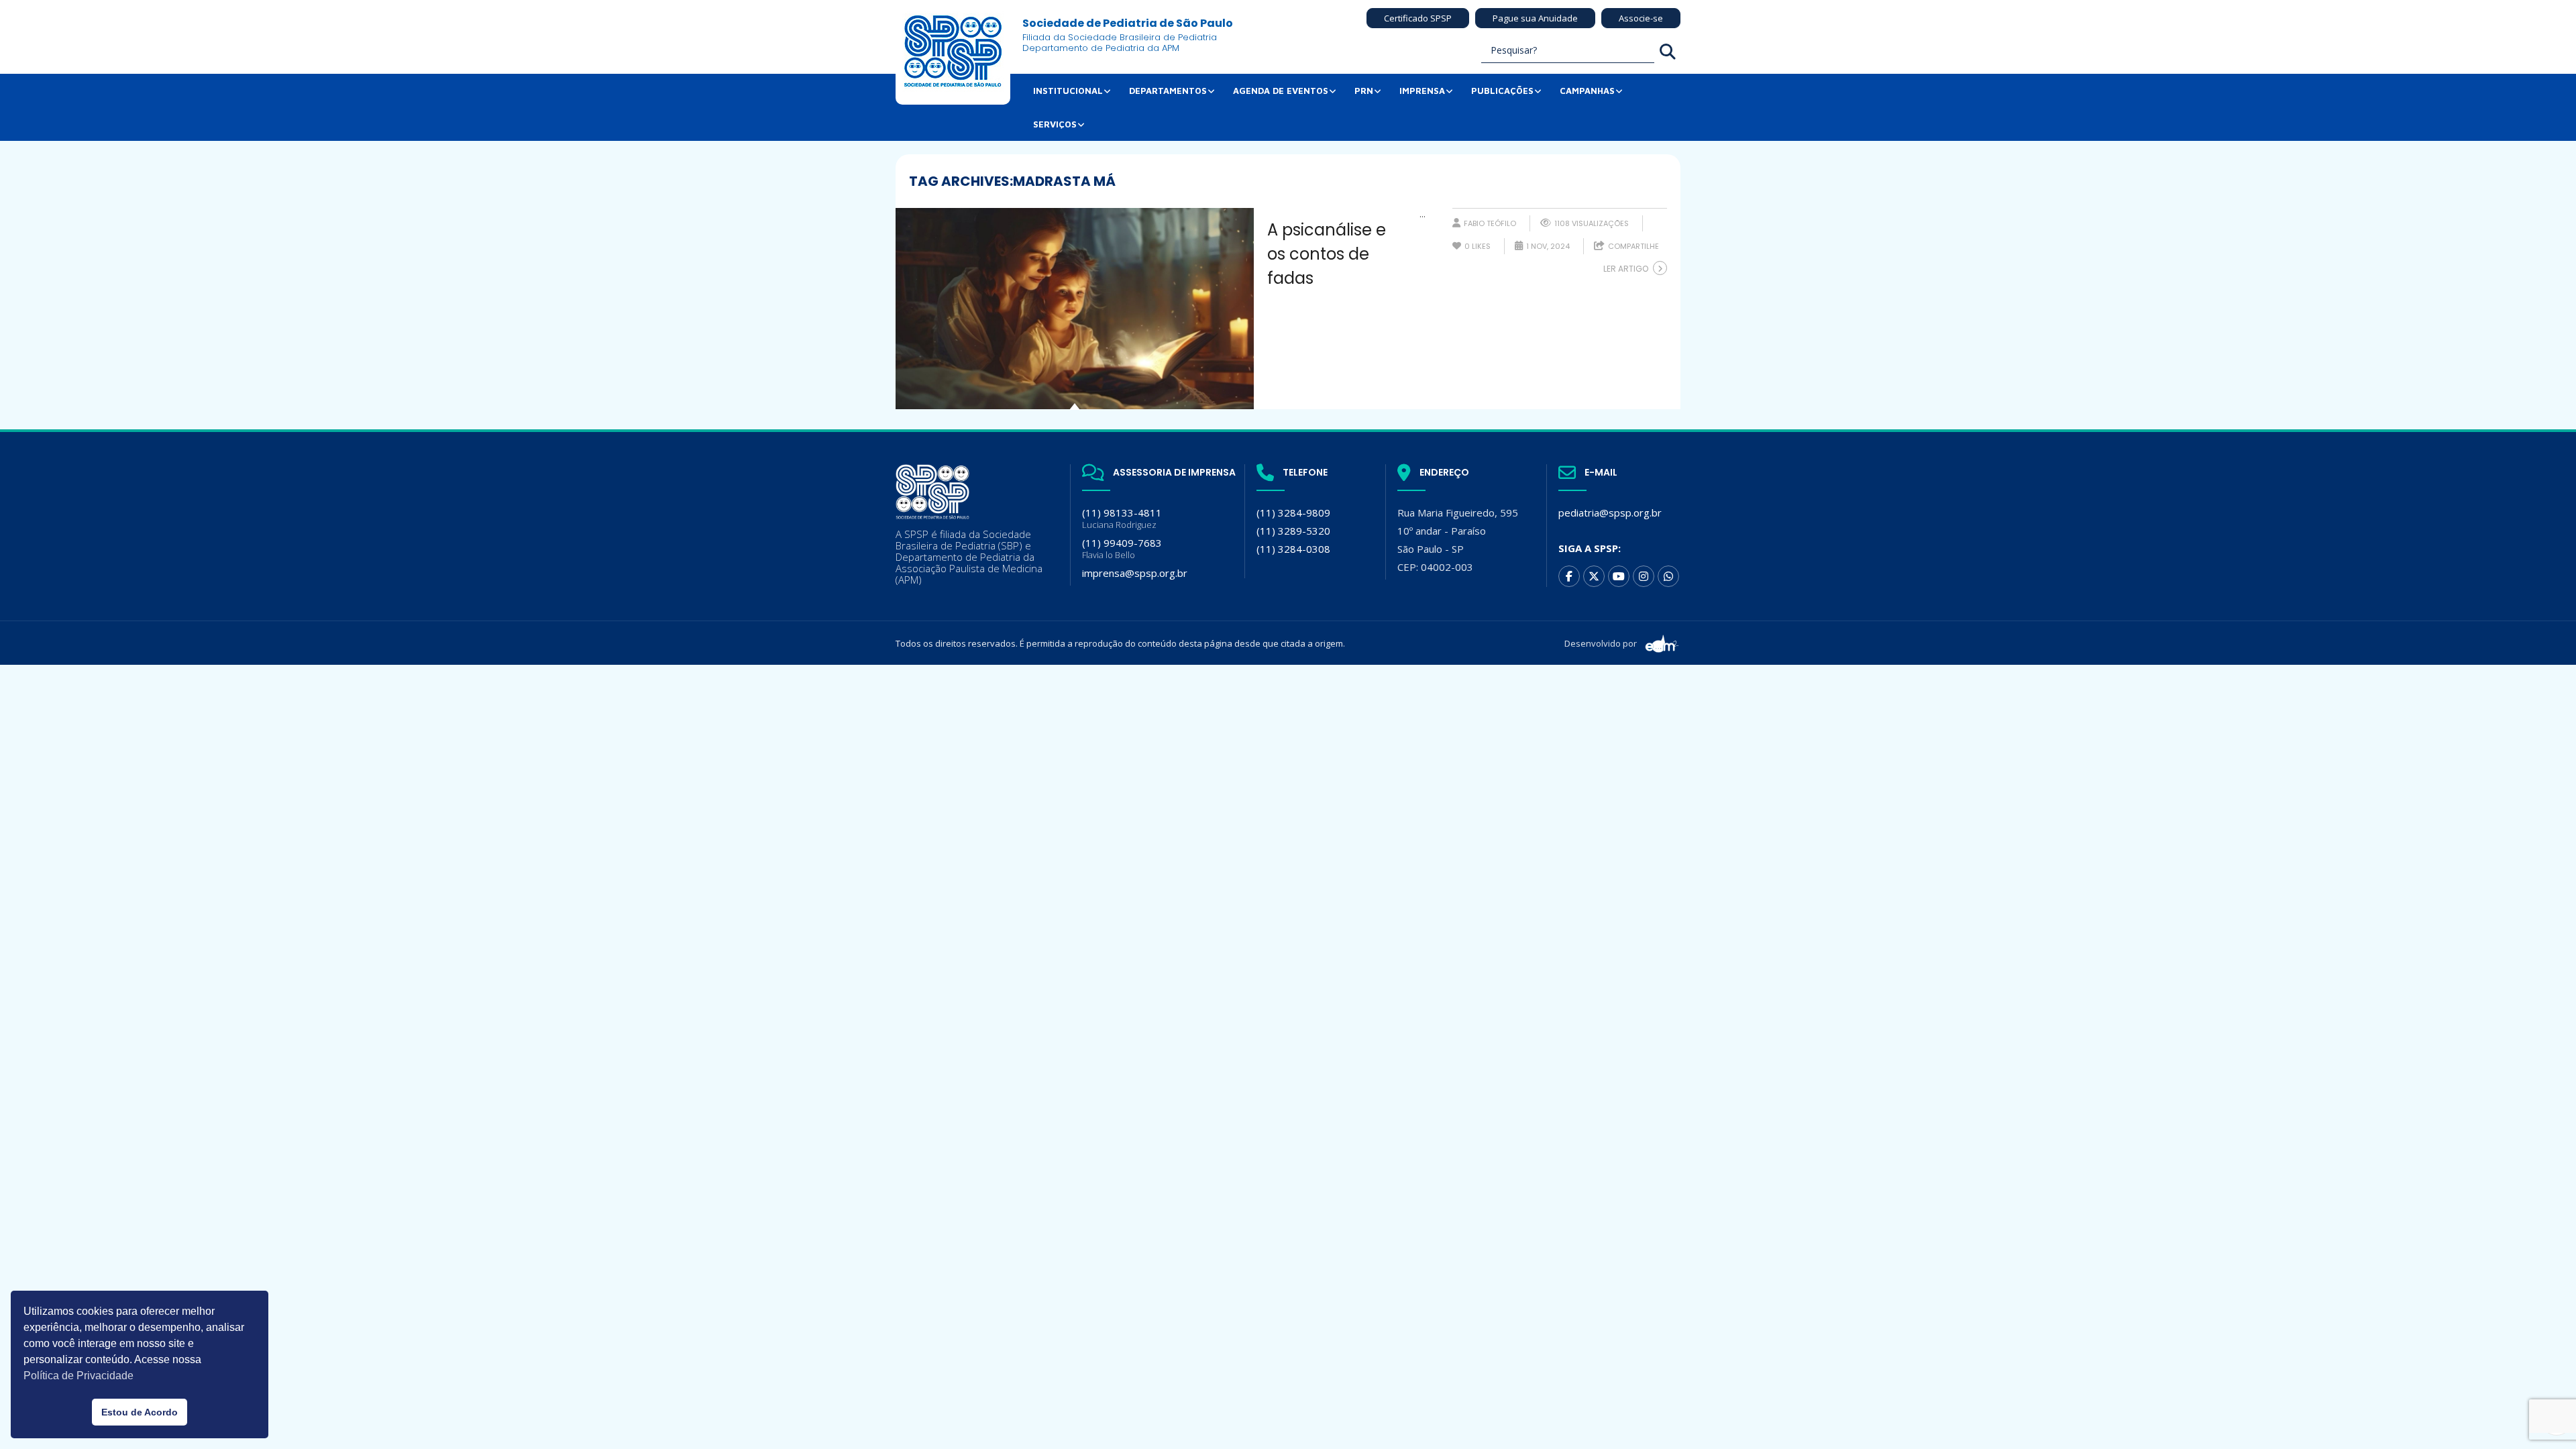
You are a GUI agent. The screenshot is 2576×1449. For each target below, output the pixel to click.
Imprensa (1422, 91)
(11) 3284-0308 (1293, 549)
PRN (1364, 91)
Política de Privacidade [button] (78, 1376)
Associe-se (1641, 18)
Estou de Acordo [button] (140, 1412)
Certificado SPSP (1418, 18)
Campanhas (1587, 91)
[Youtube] (1619, 576)
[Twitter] (1594, 576)
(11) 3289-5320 (1293, 531)
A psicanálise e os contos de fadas (1327, 254)
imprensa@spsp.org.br (1135, 573)
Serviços (1055, 124)
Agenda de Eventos (1281, 91)
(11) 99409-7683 (1122, 548)
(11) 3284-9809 (1293, 513)
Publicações (1502, 91)
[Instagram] (1644, 576)
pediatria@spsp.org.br (1610, 513)
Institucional (1068, 91)
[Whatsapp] (1668, 576)
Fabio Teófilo (1490, 223)
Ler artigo (1626, 269)
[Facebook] (1569, 576)
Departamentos (1168, 91)
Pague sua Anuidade (1535, 18)
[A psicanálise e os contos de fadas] (1075, 309)
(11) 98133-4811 (1122, 518)
